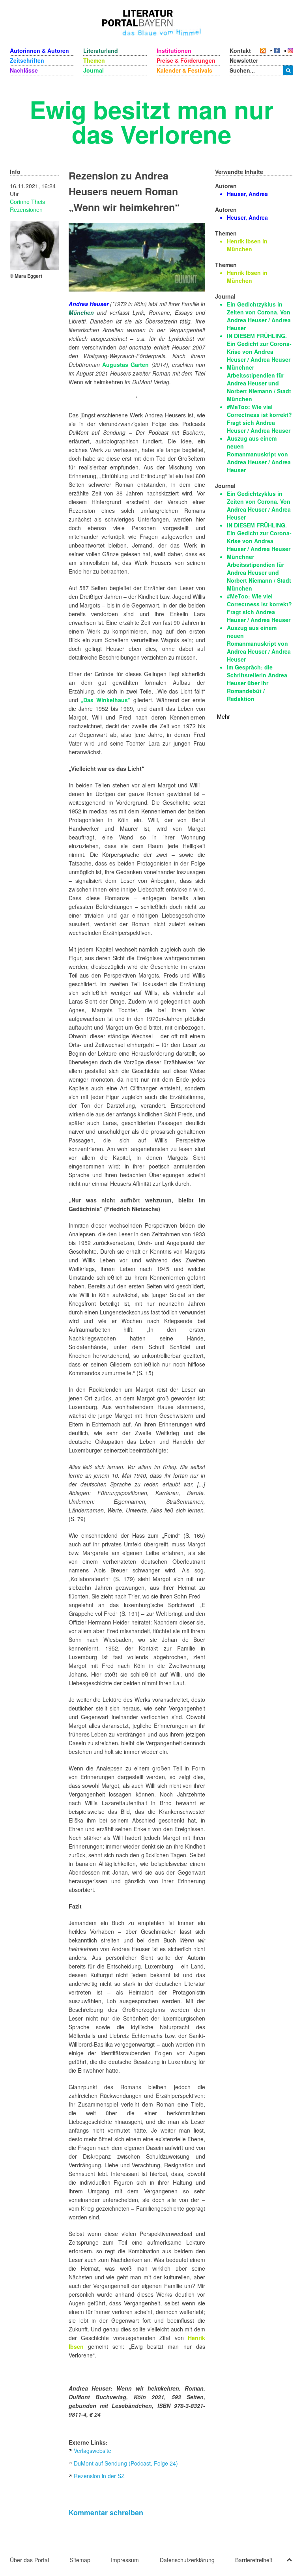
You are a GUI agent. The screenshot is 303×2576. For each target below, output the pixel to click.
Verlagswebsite (93, 2451)
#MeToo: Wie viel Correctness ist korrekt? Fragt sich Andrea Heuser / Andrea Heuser (259, 419)
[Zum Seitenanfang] (289, 2557)
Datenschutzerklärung (187, 2560)
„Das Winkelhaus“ (106, 700)
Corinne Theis (27, 202)
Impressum (125, 2560)
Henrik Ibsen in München (247, 245)
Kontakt (240, 50)
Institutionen (174, 50)
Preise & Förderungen (186, 60)
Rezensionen (26, 209)
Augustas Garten (125, 365)
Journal (94, 70)
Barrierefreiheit (254, 2560)
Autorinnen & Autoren (39, 50)
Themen (94, 60)
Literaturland (101, 50)
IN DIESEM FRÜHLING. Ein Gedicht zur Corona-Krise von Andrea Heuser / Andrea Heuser (259, 348)
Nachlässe (24, 70)
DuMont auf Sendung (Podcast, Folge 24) (126, 2463)
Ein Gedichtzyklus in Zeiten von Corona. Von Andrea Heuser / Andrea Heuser (259, 316)
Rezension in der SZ (99, 2476)
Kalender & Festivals (184, 70)
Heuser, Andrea (247, 194)
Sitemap (80, 2560)
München (81, 312)
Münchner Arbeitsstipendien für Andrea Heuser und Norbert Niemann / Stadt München (259, 383)
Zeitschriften (27, 60)
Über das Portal (29, 2560)
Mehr (224, 716)
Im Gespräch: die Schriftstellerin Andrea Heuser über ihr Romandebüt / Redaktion (257, 683)
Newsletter (244, 60)
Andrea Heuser (89, 304)
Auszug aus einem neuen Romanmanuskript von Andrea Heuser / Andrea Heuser (259, 454)
